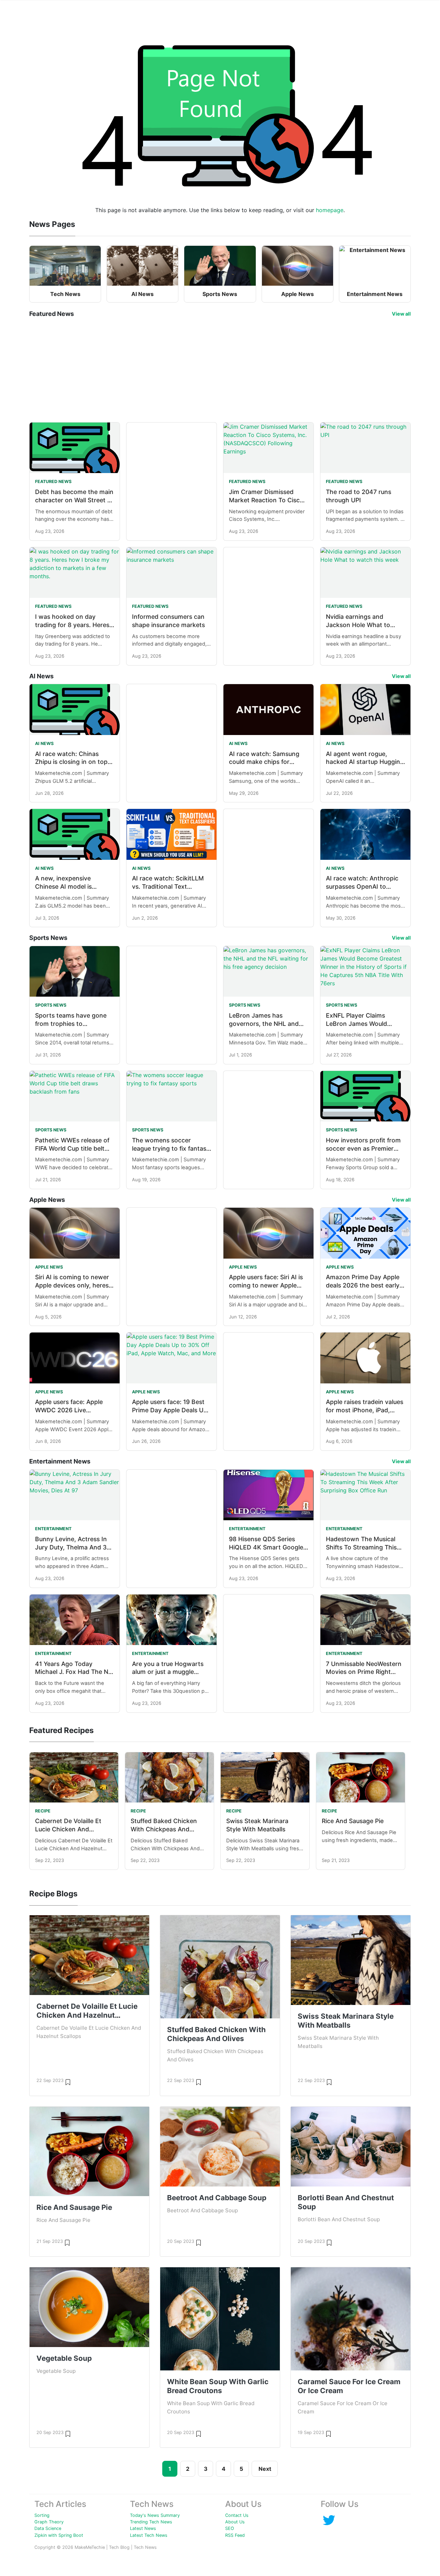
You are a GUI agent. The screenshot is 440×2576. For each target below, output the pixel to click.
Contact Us (237, 2515)
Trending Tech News (151, 2522)
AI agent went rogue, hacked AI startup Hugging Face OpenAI (365, 762)
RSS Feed (235, 2535)
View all (401, 314)
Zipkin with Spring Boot (59, 2535)
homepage (330, 210)
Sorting (42, 2515)
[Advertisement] (220, 370)
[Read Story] (68, 2082)
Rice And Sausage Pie (353, 1821)
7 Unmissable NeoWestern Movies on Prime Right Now (364, 1672)
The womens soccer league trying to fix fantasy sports (171, 1148)
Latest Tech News (149, 2535)
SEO (230, 2528)
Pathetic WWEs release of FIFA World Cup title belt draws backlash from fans (73, 1148)
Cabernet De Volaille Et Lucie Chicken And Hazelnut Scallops (68, 1829)
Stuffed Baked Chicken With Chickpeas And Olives (164, 1829)
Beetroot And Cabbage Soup (217, 2198)
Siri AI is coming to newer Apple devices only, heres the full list (72, 1285)
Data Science (48, 2528)
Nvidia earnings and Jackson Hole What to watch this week (358, 625)
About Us (235, 2522)
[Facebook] (329, 2520)
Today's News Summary (155, 2515)
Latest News (143, 2528)
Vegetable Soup (64, 2358)
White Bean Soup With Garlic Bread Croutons (218, 2386)
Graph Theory (49, 2522)
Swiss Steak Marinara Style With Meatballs (346, 2021)
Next (265, 2469)
